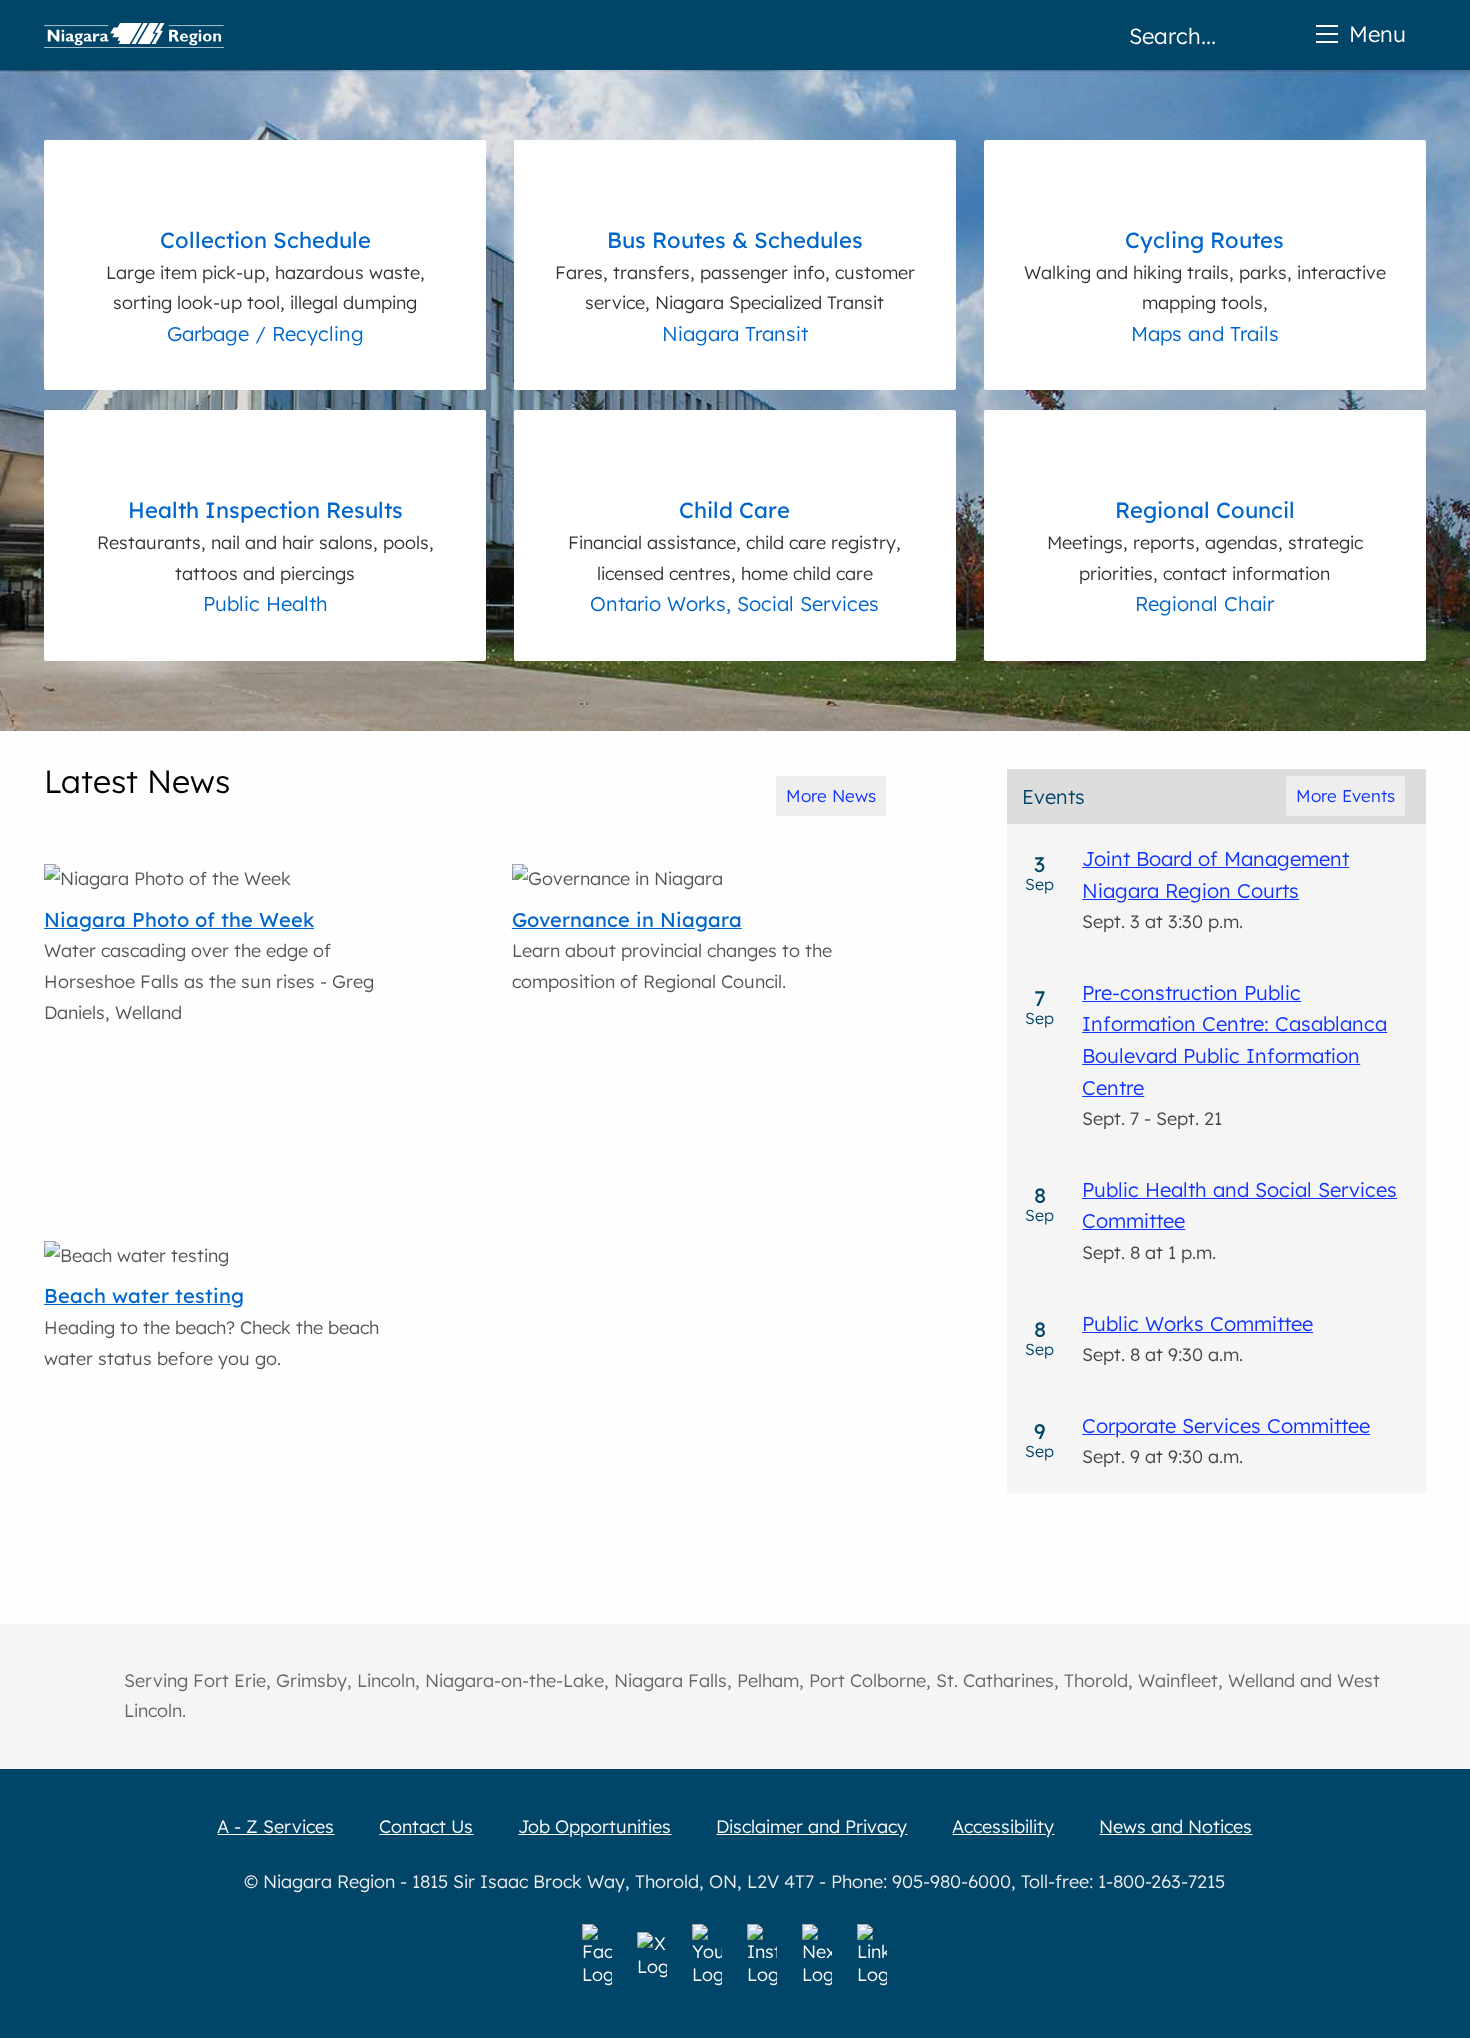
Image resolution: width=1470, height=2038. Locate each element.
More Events (1345, 795)
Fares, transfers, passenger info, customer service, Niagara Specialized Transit (735, 270)
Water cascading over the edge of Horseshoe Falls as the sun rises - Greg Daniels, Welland (209, 965)
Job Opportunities (594, 1826)
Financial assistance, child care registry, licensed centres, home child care (734, 540)
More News (831, 795)
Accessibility (1003, 1826)
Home (134, 35)
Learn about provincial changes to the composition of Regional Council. (672, 950)
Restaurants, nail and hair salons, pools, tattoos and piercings (265, 540)
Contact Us (426, 1826)
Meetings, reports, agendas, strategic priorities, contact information (1205, 540)
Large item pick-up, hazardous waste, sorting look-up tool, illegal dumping (265, 270)
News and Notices (1175, 1826)
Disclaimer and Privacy (811, 1826)
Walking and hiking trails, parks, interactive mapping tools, (1205, 270)
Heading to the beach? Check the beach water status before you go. (211, 1326)
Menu (1377, 33)
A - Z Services (275, 1826)
